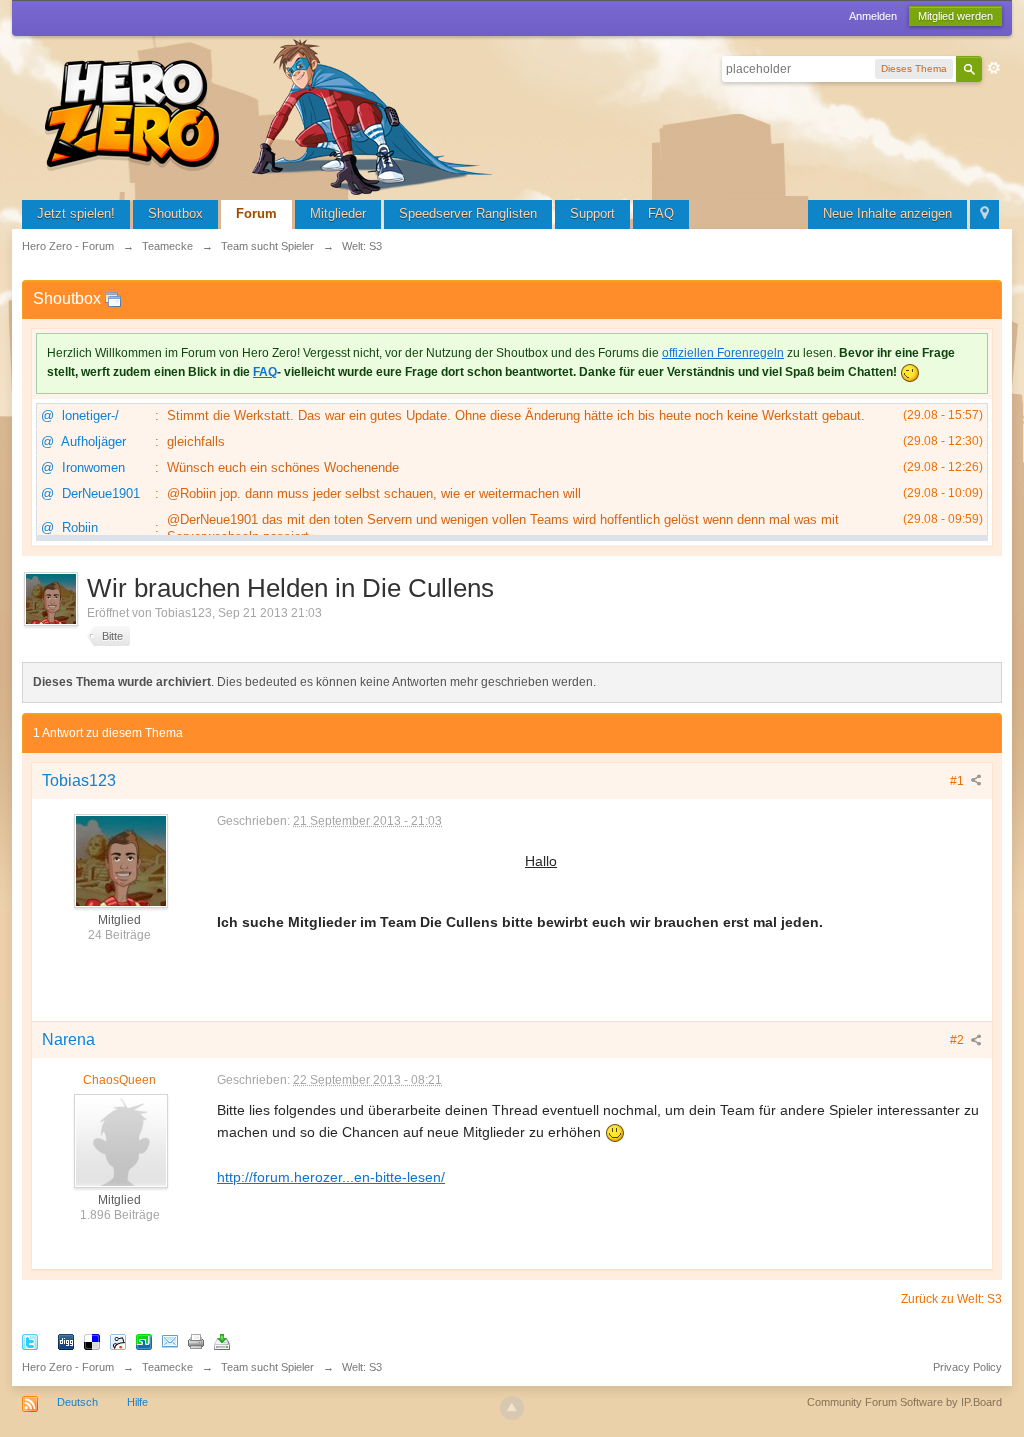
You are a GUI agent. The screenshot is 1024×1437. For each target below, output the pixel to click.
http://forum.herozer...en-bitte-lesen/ (331, 1177)
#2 (958, 1040)
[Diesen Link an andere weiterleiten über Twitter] (30, 1340)
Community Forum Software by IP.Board (904, 1402)
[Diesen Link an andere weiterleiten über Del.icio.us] (92, 1340)
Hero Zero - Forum (68, 1367)
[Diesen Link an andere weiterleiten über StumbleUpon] (144, 1340)
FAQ (661, 213)
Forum (256, 213)
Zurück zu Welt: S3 (951, 1299)
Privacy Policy (967, 1367)
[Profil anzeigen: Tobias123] (120, 860)
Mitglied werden (955, 16)
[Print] (196, 1340)
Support (592, 213)
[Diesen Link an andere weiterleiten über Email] (170, 1340)
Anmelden (873, 16)
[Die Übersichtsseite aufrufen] (272, 114)
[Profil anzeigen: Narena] (120, 1140)
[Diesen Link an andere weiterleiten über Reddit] (118, 1340)
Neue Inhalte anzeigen (887, 213)
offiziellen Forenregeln (723, 353)
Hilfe (137, 1402)
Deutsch (77, 1402)
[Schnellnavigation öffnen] (984, 214)
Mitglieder (338, 213)
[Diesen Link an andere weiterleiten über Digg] (66, 1340)
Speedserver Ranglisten (468, 213)
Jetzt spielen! (76, 213)
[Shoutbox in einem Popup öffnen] (113, 298)
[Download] (222, 1340)
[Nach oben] (512, 1408)
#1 (958, 781)
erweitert (994, 68)
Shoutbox (175, 213)
